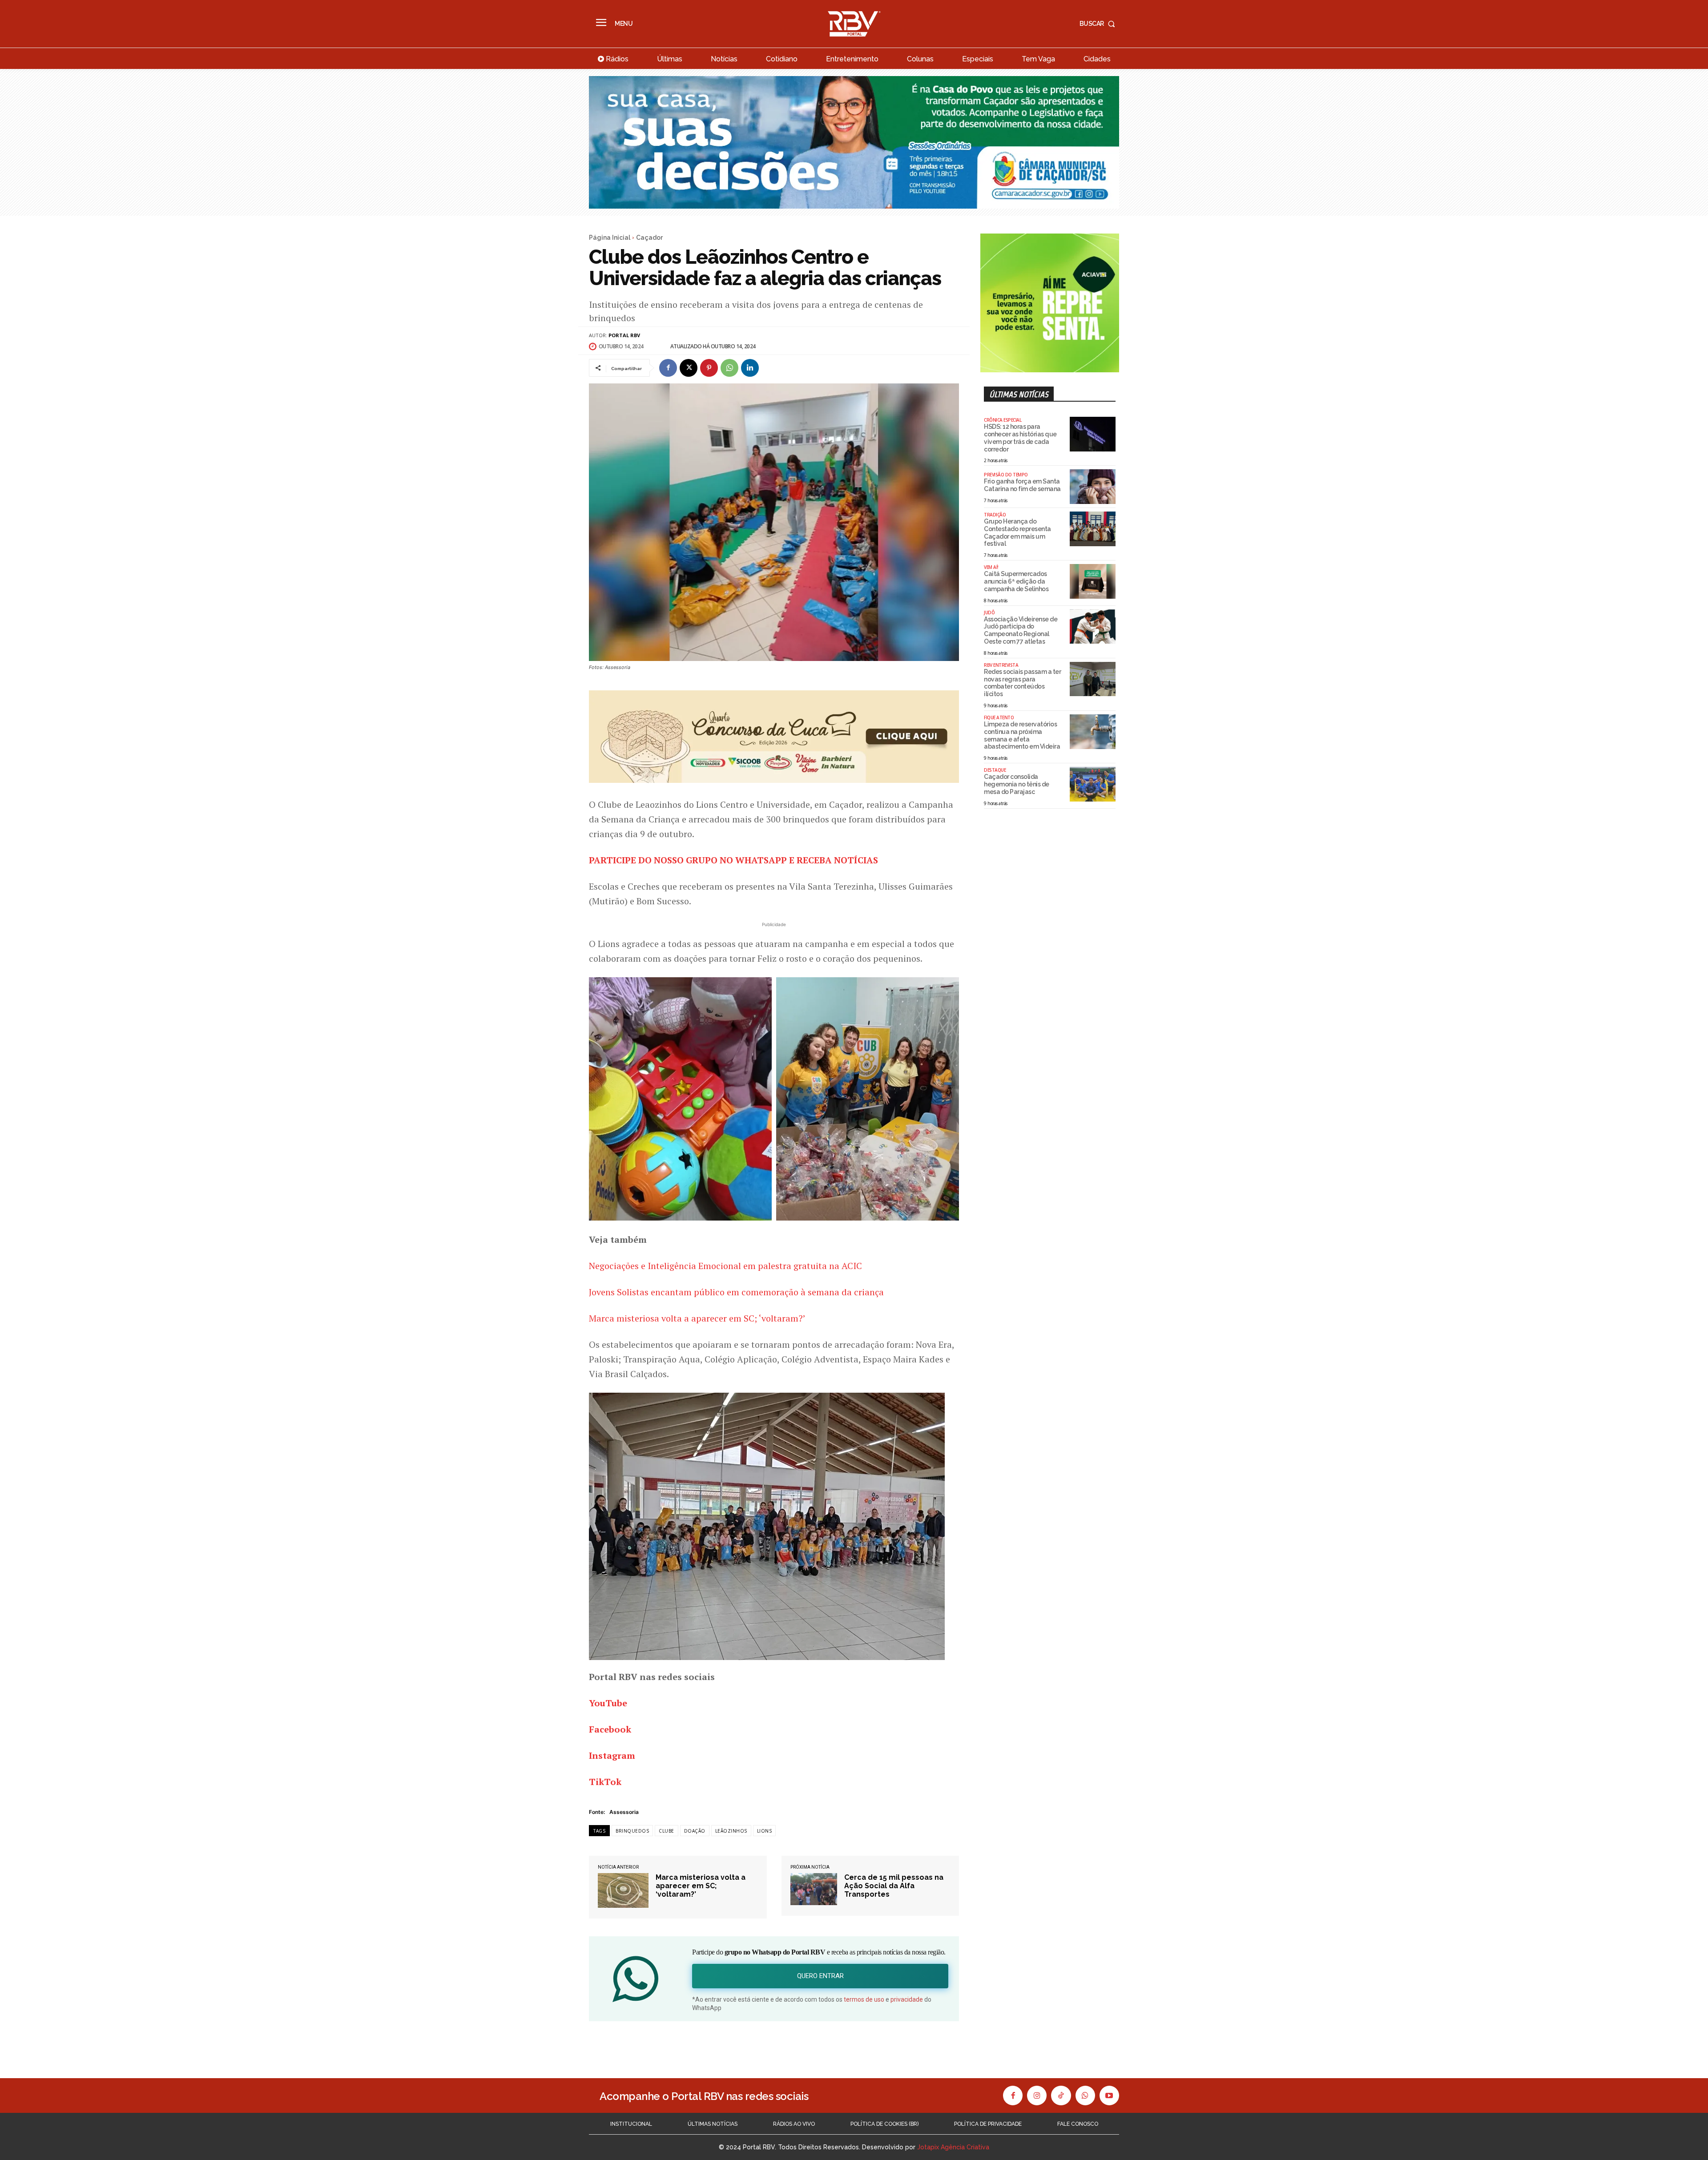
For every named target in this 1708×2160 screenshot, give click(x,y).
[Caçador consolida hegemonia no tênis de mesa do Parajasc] (1093, 784)
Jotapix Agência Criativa (953, 2147)
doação (695, 1831)
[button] (1099, 24)
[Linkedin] (750, 368)
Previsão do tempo (1006, 475)
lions (765, 1831)
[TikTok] (1061, 2096)
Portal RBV (624, 335)
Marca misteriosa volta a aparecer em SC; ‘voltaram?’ (697, 1318)
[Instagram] (1037, 2096)
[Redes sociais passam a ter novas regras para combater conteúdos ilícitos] (1093, 679)
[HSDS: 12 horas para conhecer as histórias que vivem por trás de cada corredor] (1093, 434)
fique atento (999, 717)
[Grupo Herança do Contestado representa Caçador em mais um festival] (1093, 529)
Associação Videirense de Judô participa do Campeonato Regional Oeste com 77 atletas (1021, 630)
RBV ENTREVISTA (1001, 665)
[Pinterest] (709, 368)
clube (667, 1831)
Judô (989, 613)
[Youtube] (1109, 2096)
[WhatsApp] (729, 368)
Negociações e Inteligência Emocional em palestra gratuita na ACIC (725, 1266)
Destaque (995, 770)
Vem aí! (991, 567)
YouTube (608, 1703)
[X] (689, 368)
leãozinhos (731, 1831)
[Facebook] (668, 368)
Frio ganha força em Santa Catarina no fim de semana (1022, 485)
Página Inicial (610, 238)
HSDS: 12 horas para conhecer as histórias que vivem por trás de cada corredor (1020, 438)
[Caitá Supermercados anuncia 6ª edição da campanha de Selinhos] (1093, 581)
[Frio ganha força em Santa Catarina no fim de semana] (1093, 487)
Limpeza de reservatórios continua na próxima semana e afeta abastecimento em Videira (1022, 735)
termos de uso (864, 1999)
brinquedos (632, 1831)
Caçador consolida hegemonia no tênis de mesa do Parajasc (1017, 784)
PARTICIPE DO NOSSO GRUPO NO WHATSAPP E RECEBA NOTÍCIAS (733, 860)
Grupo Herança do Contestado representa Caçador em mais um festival (1017, 532)
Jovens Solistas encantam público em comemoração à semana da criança (736, 1292)
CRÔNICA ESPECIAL (1003, 420)
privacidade (907, 1999)
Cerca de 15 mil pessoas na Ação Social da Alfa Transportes (894, 1886)
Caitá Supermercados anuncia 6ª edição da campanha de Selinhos (1016, 581)
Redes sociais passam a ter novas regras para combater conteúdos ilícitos (1022, 683)
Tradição (995, 515)
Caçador (649, 238)
